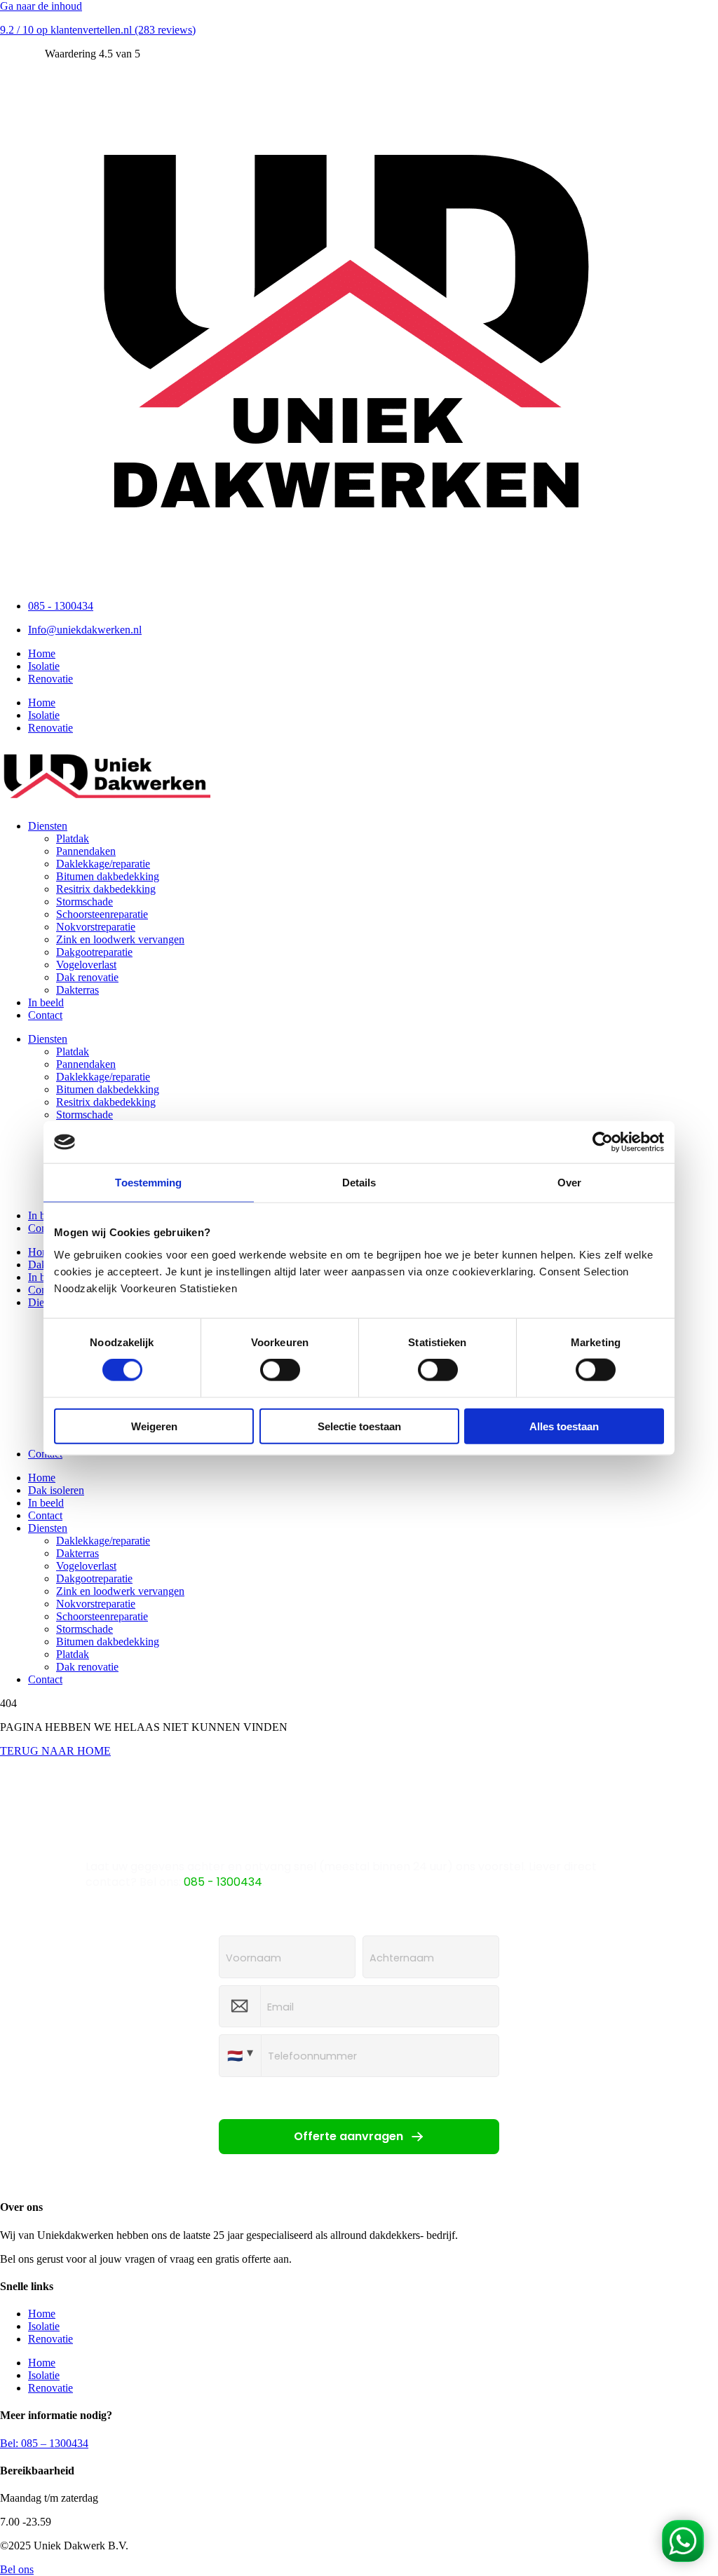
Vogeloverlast (86, 965)
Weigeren (154, 1426)
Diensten (48, 826)
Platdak (73, 838)
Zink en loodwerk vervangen (120, 939)
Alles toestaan (564, 1426)
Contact (45, 1015)
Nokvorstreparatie (96, 927)
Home (42, 653)
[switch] (280, 1370)
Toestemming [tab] (148, 1183)
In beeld (46, 1002)
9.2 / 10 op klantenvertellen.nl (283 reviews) (98, 30)
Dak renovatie (87, 977)
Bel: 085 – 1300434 (44, 2443)
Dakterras (77, 990)
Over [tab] (569, 1183)
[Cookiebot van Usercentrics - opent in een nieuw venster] (603, 1142)
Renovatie (50, 679)
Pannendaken (86, 851)
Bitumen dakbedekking (108, 876)
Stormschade (84, 902)
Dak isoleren (56, 1490)
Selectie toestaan (359, 1426)
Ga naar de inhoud (41, 6)
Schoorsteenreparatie (102, 914)
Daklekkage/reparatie (103, 864)
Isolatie (44, 666)
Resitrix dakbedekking (106, 889)
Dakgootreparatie (94, 952)
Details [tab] (359, 1183)
